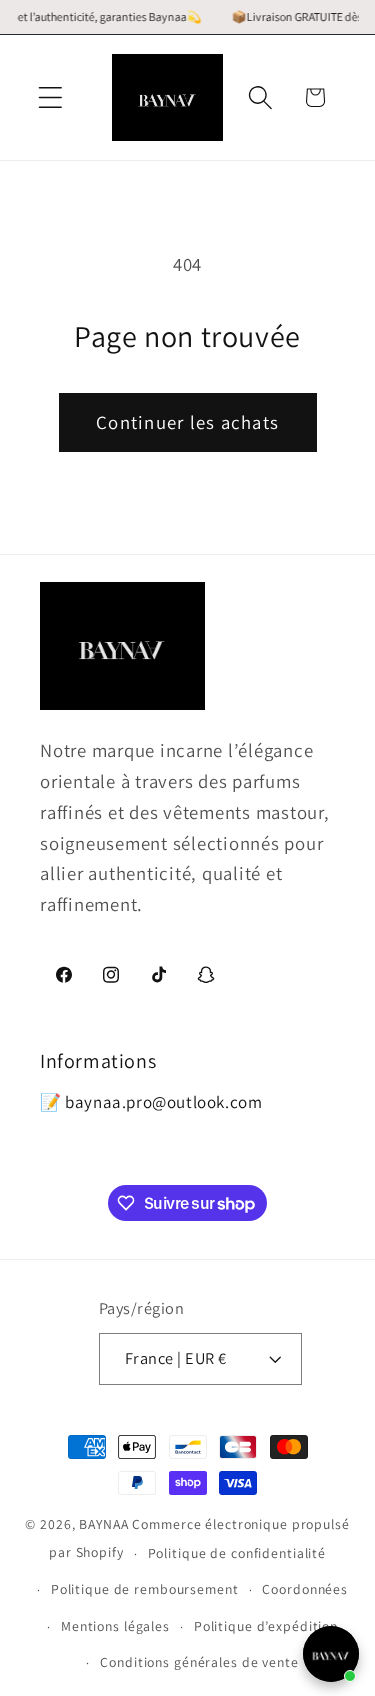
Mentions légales (115, 1626)
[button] (50, 97)
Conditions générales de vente (199, 1662)
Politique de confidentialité (237, 1553)
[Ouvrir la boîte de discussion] (331, 1654)
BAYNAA (103, 1524)
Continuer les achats (187, 422)
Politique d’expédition (266, 1626)
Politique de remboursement (145, 1589)
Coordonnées (305, 1589)
